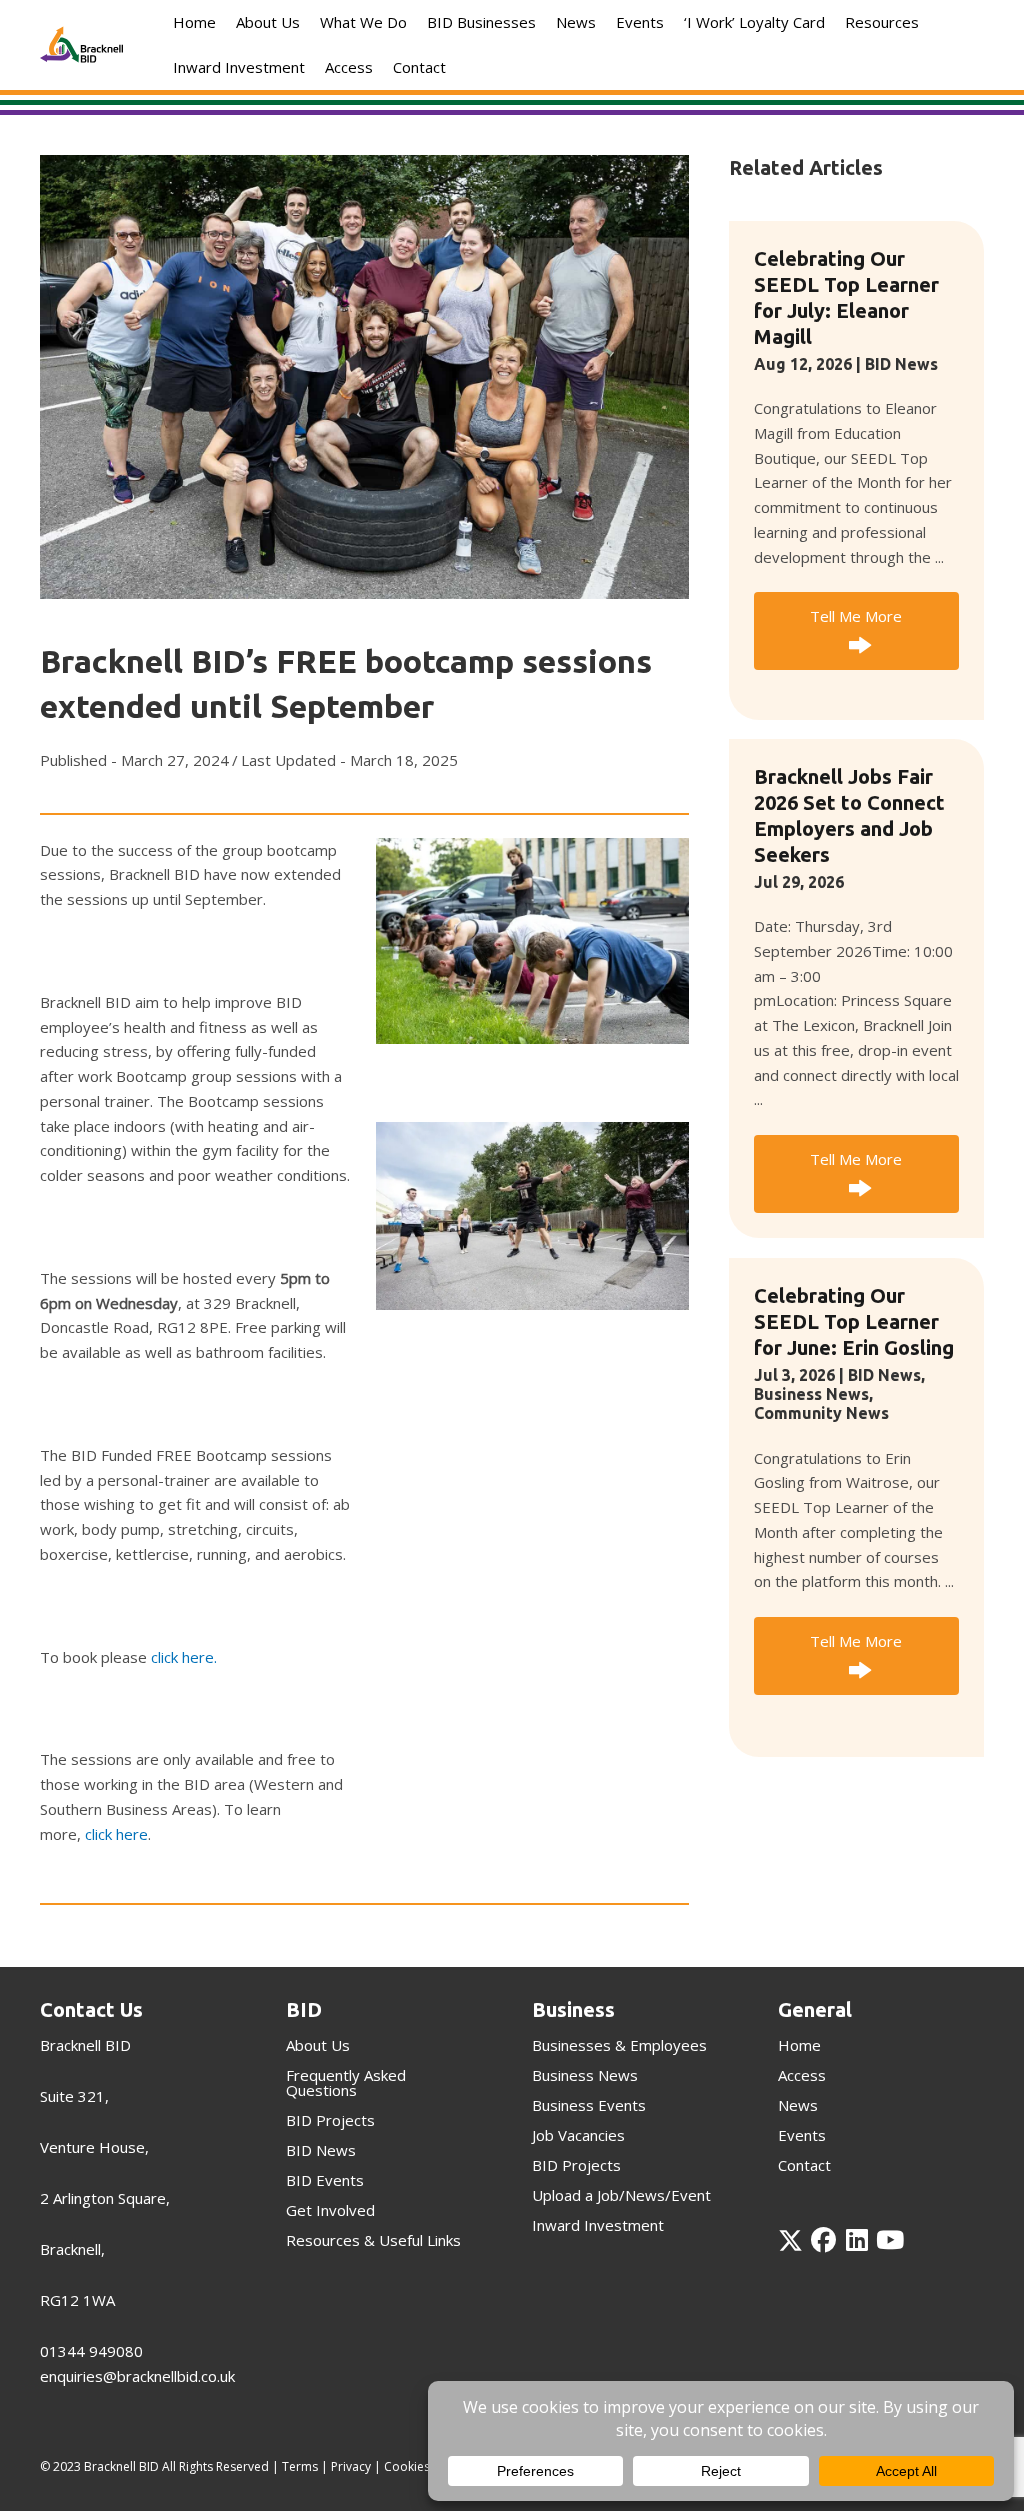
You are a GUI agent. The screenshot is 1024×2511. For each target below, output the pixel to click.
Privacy (351, 2466)
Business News (811, 1394)
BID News (901, 364)
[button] (856, 631)
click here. (184, 1657)
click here (116, 1834)
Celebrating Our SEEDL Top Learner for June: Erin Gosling (854, 1321)
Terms (300, 2466)
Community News (821, 1413)
